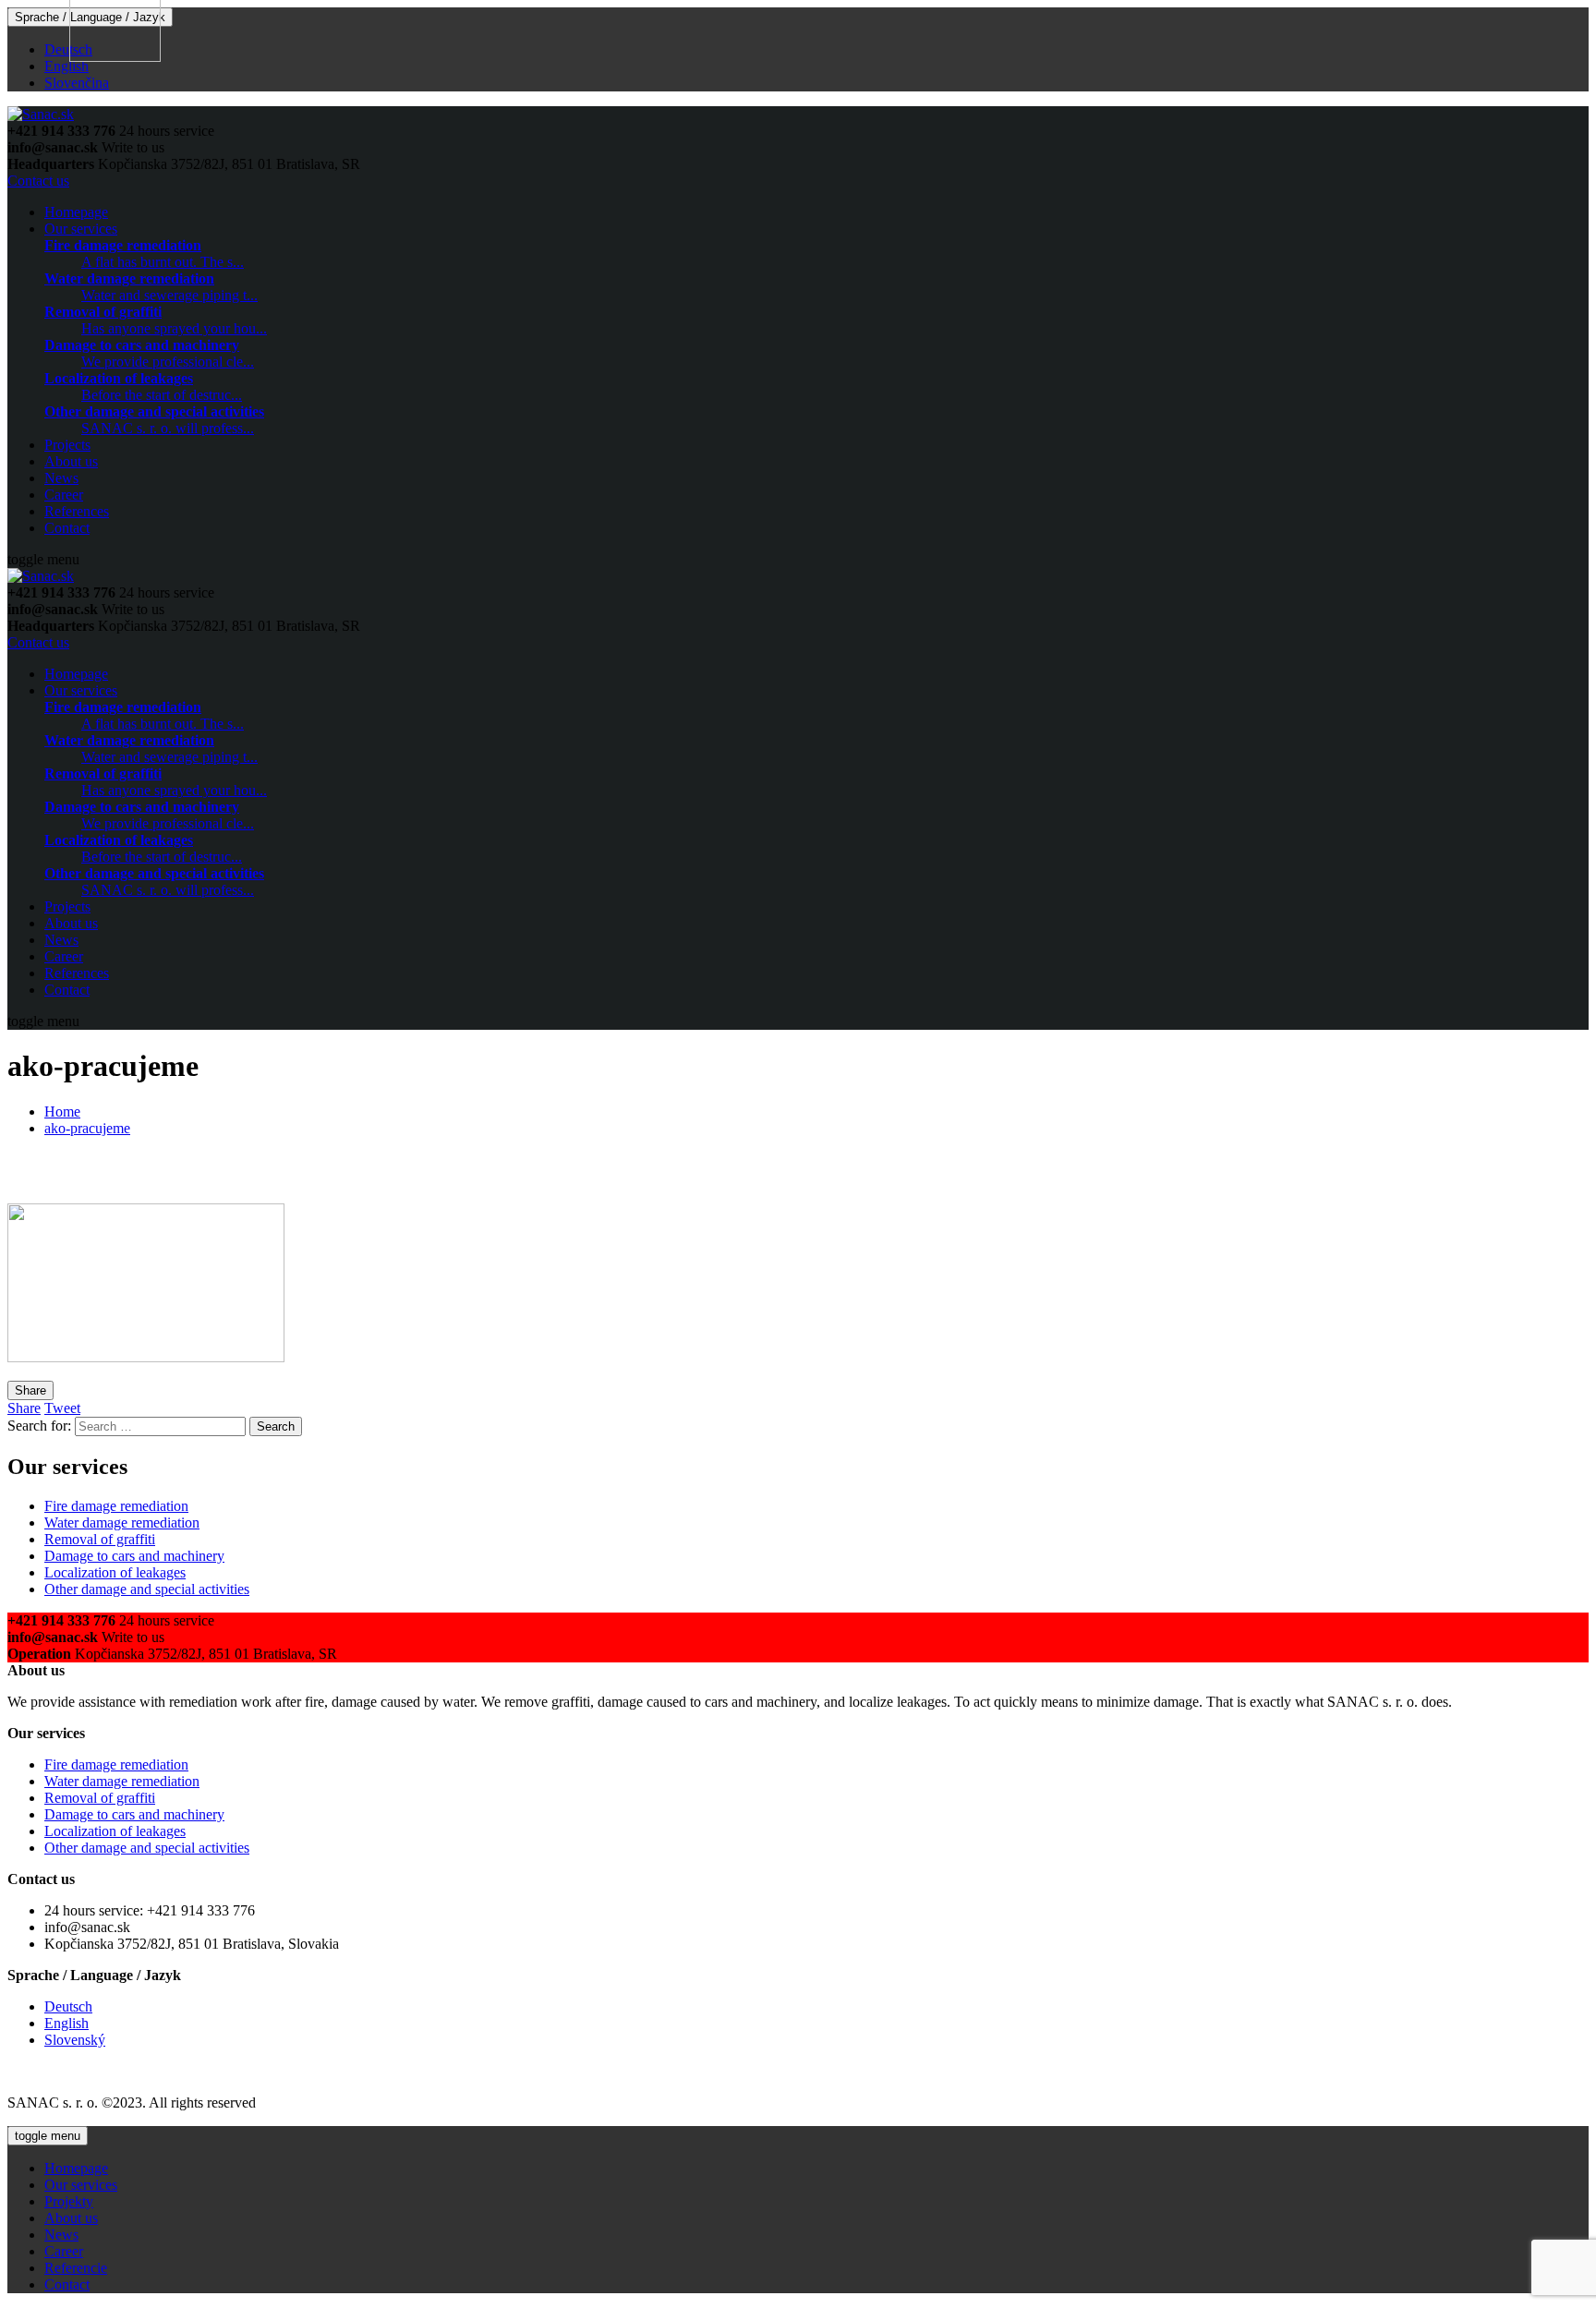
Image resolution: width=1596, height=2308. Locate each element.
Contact (67, 528)
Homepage (76, 212)
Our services (81, 229)
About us (71, 461)
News (61, 478)
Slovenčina (77, 83)
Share (30, 1390)
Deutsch (68, 49)
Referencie (76, 2268)
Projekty (69, 2201)
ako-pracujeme (87, 1128)
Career (64, 495)
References (77, 511)
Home (62, 1112)
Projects (67, 445)
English (66, 66)
